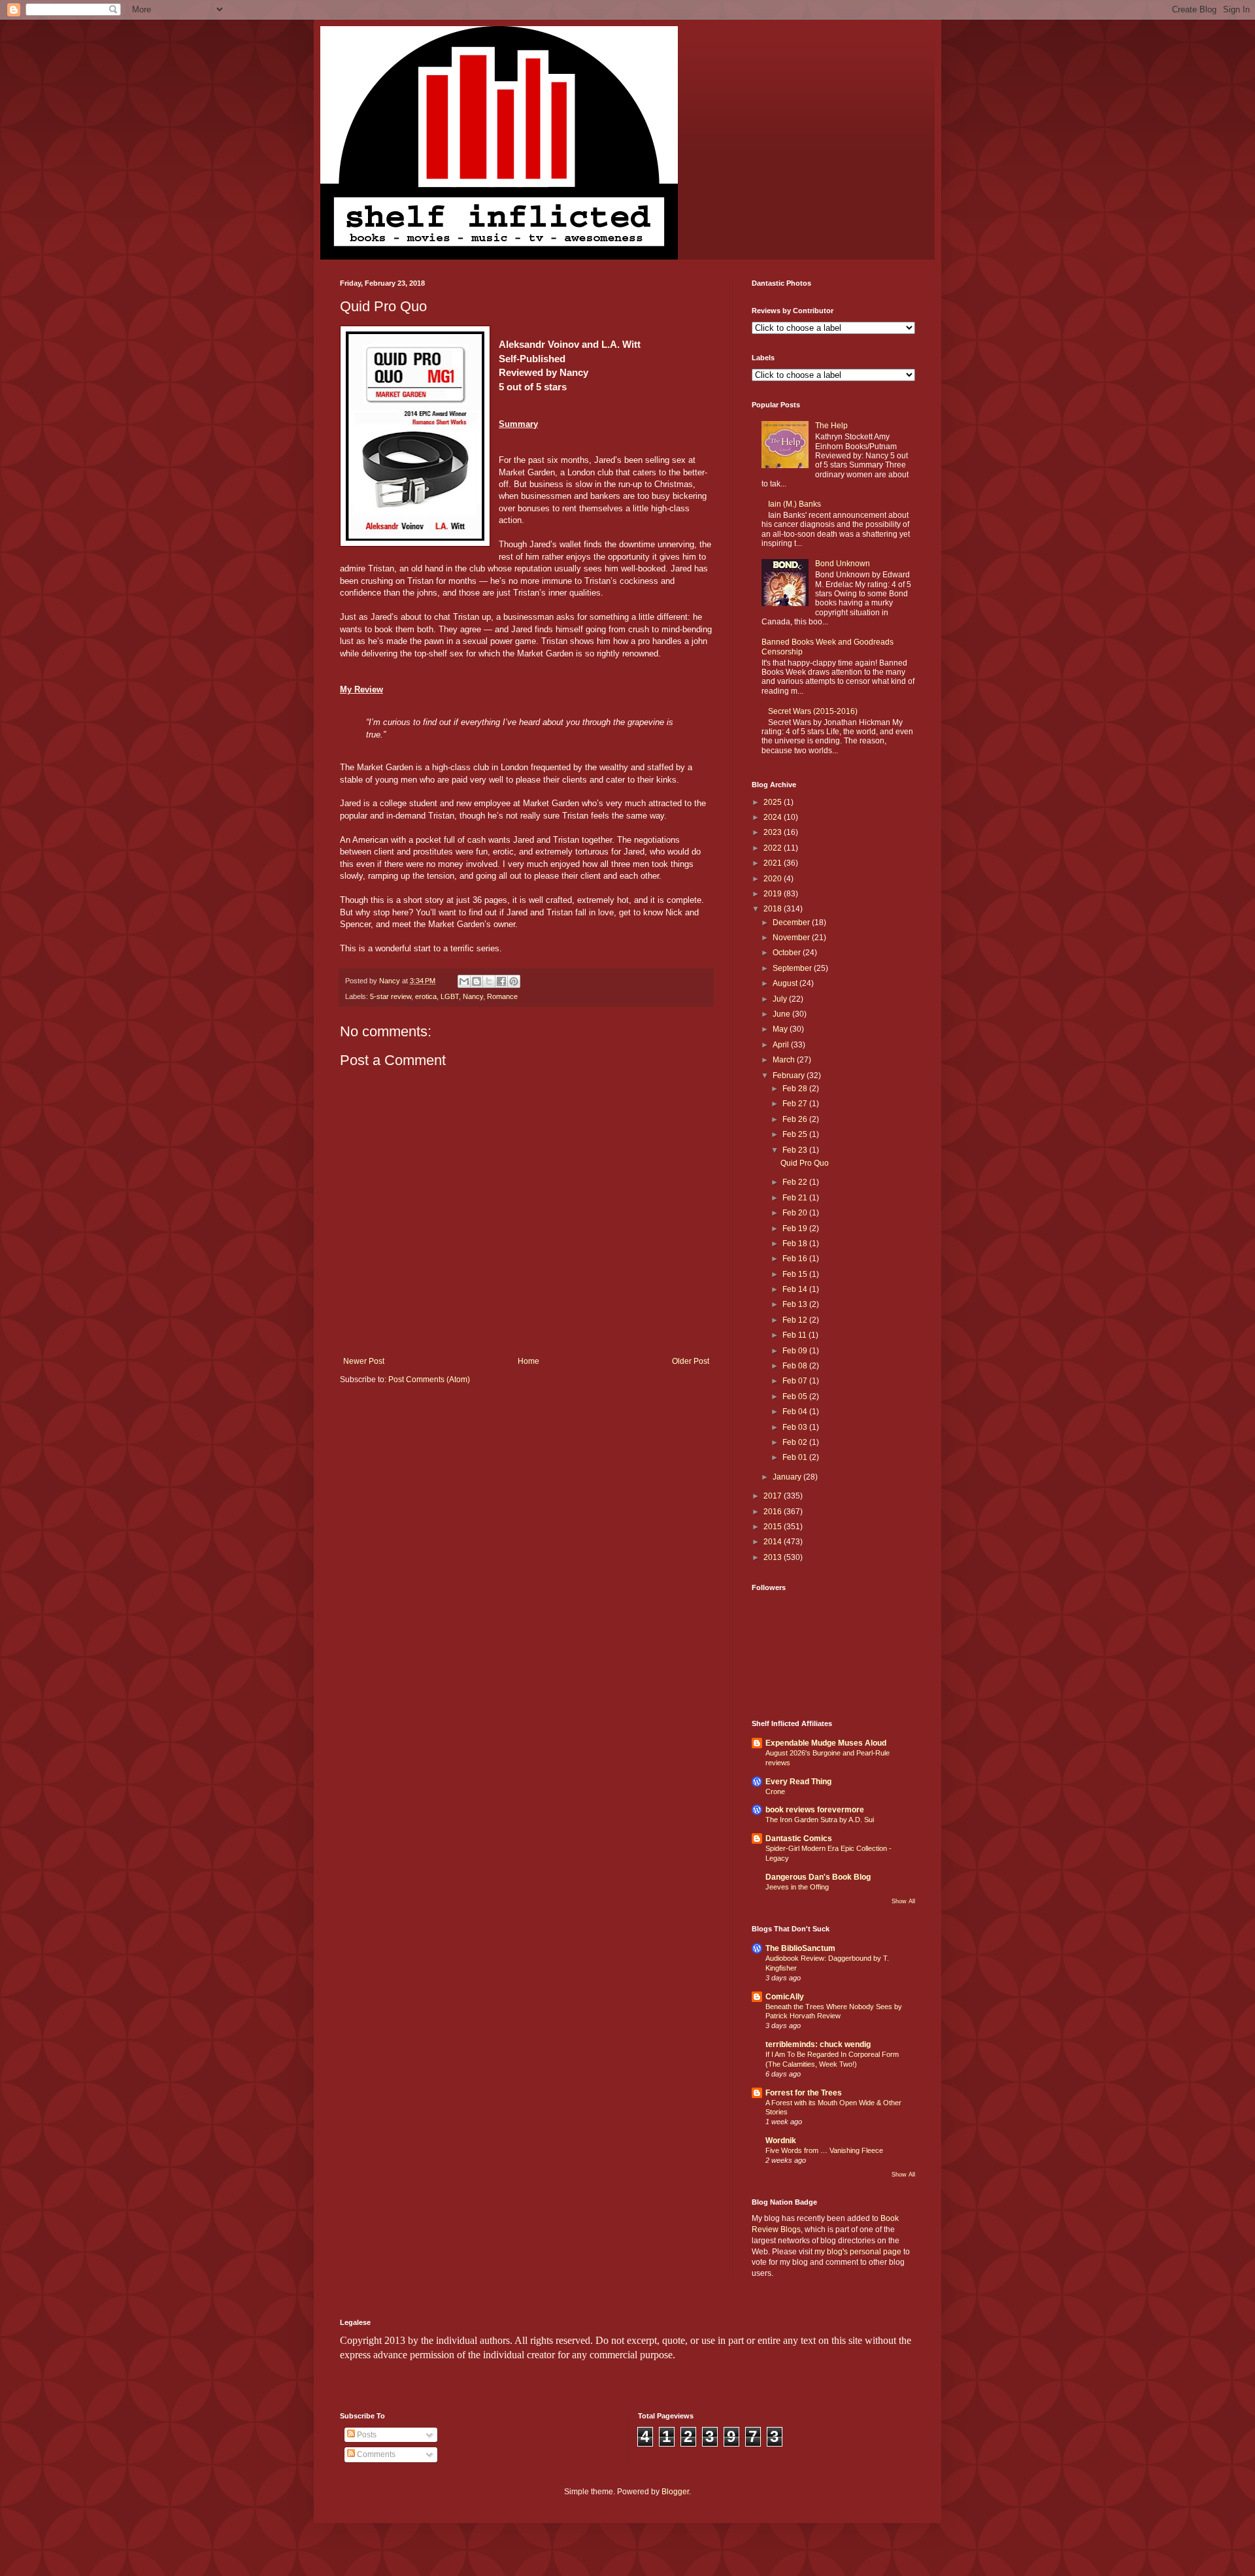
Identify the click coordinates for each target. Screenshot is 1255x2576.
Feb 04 (796, 1412)
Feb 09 (796, 1351)
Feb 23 (796, 1150)
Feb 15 (796, 1274)
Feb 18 (796, 1244)
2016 (774, 1512)
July (781, 999)
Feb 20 (796, 1213)
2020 (774, 879)
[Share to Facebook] (501, 981)
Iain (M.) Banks (795, 504)
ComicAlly (785, 1997)
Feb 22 (796, 1182)
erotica (426, 996)
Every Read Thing (798, 1782)
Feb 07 (796, 1381)
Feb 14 (796, 1289)
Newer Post (364, 1361)
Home (528, 1361)
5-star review (391, 996)
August (786, 983)
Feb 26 (796, 1119)
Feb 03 (796, 1427)
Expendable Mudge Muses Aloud (826, 1743)
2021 (774, 863)
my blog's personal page (858, 2252)
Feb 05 (796, 1397)
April (782, 1045)
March (785, 1060)
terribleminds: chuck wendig (818, 2044)
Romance (502, 996)
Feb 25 (796, 1134)
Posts (366, 2435)
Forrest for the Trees (804, 2093)
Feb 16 (796, 1259)
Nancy (473, 996)
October (788, 953)
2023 (774, 832)
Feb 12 (796, 1320)
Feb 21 (796, 1198)
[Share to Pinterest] (514, 981)
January (788, 1477)
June (782, 1014)
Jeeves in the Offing (797, 1887)
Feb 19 (796, 1229)
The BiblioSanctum (800, 1948)
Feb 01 (796, 1457)
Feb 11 (795, 1335)
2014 (774, 1542)
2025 (774, 802)
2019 (774, 894)
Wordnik (781, 2141)
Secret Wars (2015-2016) (813, 711)
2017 (774, 1496)
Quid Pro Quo (805, 1163)
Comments (375, 2454)
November (792, 938)
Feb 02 (796, 1442)
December (792, 923)
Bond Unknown (843, 564)
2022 (774, 848)
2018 (774, 909)
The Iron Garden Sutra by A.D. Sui (820, 1820)
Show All (903, 1901)
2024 (774, 817)
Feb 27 (796, 1104)
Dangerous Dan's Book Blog (818, 1877)
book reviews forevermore (815, 1810)
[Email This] (464, 981)
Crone (775, 1791)
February (790, 1076)
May (781, 1029)
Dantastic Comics (799, 1839)
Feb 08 (796, 1366)
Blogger (675, 2492)
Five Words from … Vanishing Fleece (824, 2150)
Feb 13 (796, 1304)
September (793, 968)
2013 (774, 1557)
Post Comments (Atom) (429, 1380)
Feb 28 (796, 1089)
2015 (774, 1527)
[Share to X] (489, 981)
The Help (831, 426)
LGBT (450, 996)
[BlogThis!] (477, 981)
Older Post (691, 1361)
